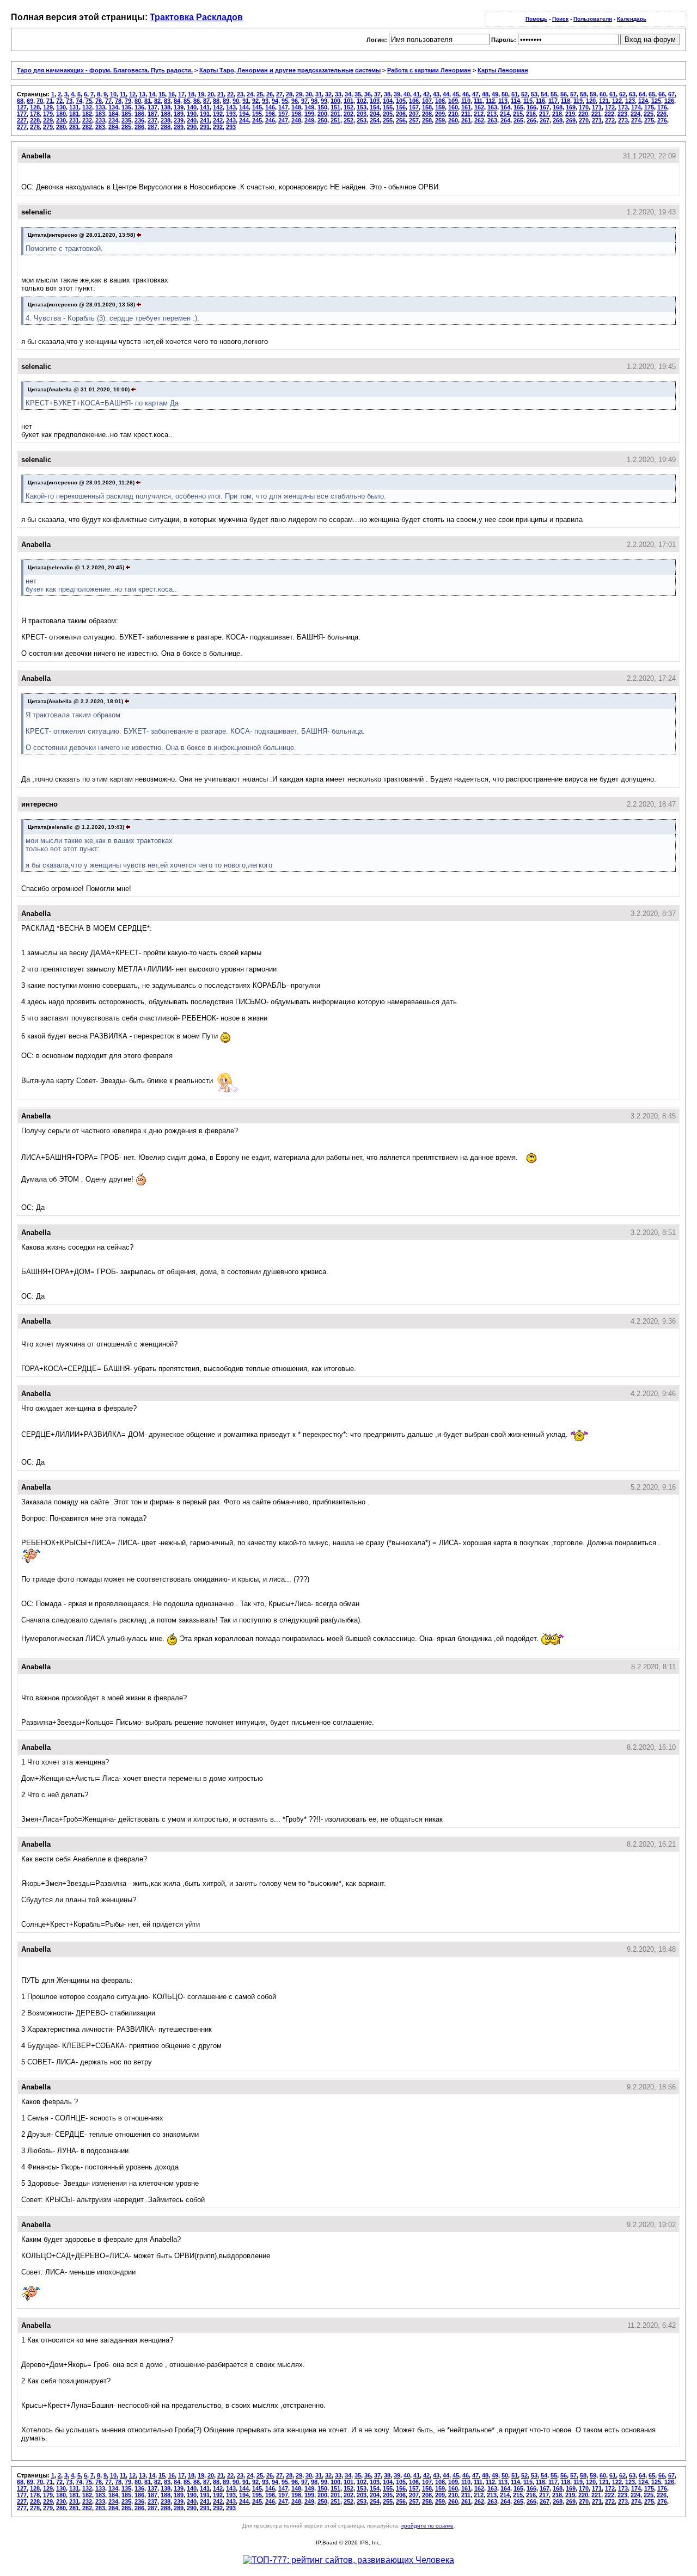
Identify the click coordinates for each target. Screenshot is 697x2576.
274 (636, 120)
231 (74, 120)
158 (427, 107)
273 (623, 120)
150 (322, 107)
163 (492, 107)
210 (453, 114)
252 (348, 120)
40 (407, 94)
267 (545, 120)
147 (283, 107)
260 (453, 120)
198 (296, 114)
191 (205, 114)
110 (466, 101)
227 (22, 120)
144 (244, 107)
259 (440, 120)
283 (100, 127)
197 (283, 114)
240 (192, 120)
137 (152, 107)
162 (479, 107)
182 (87, 114)
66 (662, 94)
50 (505, 94)
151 (335, 107)
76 (99, 101)
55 (554, 94)
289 (179, 127)
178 (35, 114)
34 (348, 94)
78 (118, 101)
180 (61, 114)
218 (557, 114)
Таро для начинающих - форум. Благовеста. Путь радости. (105, 70)
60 (603, 94)
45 (456, 94)
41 (417, 94)
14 (152, 94)
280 (61, 127)
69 (30, 101)
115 (528, 101)
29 (299, 94)
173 (623, 107)
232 (87, 120)
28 (289, 94)
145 (257, 107)
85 (187, 101)
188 (166, 114)
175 (649, 107)
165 (518, 107)
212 (479, 114)
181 (74, 114)
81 (148, 101)
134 (113, 107)
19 (201, 94)
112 (490, 101)
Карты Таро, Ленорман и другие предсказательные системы (290, 70)
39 (397, 94)
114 (515, 101)
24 (250, 94)
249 (309, 120)
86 (197, 101)
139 (179, 107)
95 (285, 101)
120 (591, 101)
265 (518, 120)
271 (597, 120)
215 (518, 114)
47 (475, 94)
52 (524, 94)
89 (226, 101)
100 (335, 101)
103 (375, 101)
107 (427, 101)
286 (139, 127)
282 (87, 127)
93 (265, 101)
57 (573, 94)
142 (218, 107)
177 (22, 114)
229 (48, 120)
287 (152, 127)
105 (401, 101)
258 (427, 120)
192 (218, 114)
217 (544, 114)
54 (544, 94)
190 (192, 114)
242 (218, 120)
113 (503, 101)
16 (172, 94)
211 (466, 114)
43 (436, 94)
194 (244, 114)
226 (662, 114)
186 (139, 114)
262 (479, 120)
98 (314, 101)
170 (584, 107)
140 (192, 107)
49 (495, 94)
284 (113, 127)
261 (466, 120)
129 (48, 107)
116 (540, 101)
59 (593, 94)
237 (152, 120)
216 (531, 114)
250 (322, 120)
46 (466, 94)
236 (139, 120)
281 (74, 127)
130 (61, 107)
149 (309, 107)
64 (642, 94)
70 (40, 101)
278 (35, 127)
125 (656, 101)
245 (257, 120)
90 (236, 101)
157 (414, 107)
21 (221, 94)
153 (362, 107)
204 (375, 114)
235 (126, 120)
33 (338, 94)
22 (230, 94)
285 (126, 127)
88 (216, 101)
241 (205, 120)
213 (492, 114)
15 (162, 94)
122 (617, 101)
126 (669, 101)
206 (401, 114)
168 (558, 107)
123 (630, 101)
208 (427, 114)
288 (166, 127)
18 (191, 94)
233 (100, 120)
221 (596, 114)
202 (348, 114)
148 (296, 107)
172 (610, 107)
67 (671, 94)
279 (48, 127)
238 (166, 120)
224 (635, 114)
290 (192, 127)
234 (113, 120)
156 (401, 107)
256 (401, 120)
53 (534, 94)
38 (387, 94)
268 (558, 120)
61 (613, 94)
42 (426, 94)
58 (583, 94)
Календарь (632, 19)
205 (388, 114)
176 (662, 107)
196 (270, 114)
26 (270, 94)
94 (275, 101)
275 (649, 120)
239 (179, 120)
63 (632, 94)
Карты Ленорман (503, 70)
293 (231, 127)
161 (466, 107)
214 (505, 114)
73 (69, 101)
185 (126, 114)
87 (206, 101)
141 (205, 107)
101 (348, 101)
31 (319, 94)
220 (583, 114)
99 (324, 101)
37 (377, 94)
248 (296, 120)
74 (79, 101)
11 (123, 94)
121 (604, 101)
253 (362, 120)
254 (375, 120)
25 (260, 94)
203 (362, 114)
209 (440, 114)
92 (255, 101)
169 (571, 107)
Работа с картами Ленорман (429, 70)
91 (246, 101)
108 (440, 101)
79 (128, 101)
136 (139, 107)
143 (231, 107)
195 (257, 114)
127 (22, 107)
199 (309, 114)
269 (571, 120)
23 (240, 94)
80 (138, 101)
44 (446, 94)
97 (304, 101)
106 (414, 101)
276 (662, 120)
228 (35, 120)
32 (328, 94)
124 (643, 101)
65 (652, 94)
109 (453, 101)
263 (492, 120)
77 (108, 101)
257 (414, 120)
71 (50, 101)
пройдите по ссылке (427, 2526)
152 (348, 107)
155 (388, 107)
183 (100, 114)
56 (564, 94)
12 (132, 94)
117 (553, 101)
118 (565, 101)
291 (205, 127)
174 (636, 107)
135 (126, 107)
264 (505, 120)
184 (113, 114)
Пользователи (593, 19)
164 (505, 107)
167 (545, 107)
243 (231, 120)
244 (244, 120)
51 (515, 94)
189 (179, 114)
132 (87, 107)
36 (368, 94)
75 (89, 101)
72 (59, 101)
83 (167, 101)
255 (388, 120)
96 (295, 101)
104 (388, 101)
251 (335, 120)
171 (597, 107)
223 (622, 114)
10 (113, 94)
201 (335, 114)
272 (610, 120)
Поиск (560, 19)
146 (270, 107)
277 (22, 127)
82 (157, 101)
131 (74, 107)
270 (584, 120)
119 (578, 101)
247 (283, 120)
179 (48, 114)
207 (414, 114)
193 (231, 114)
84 (177, 101)
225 (649, 114)
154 (375, 107)
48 (485, 94)
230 (61, 120)
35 (358, 94)
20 (211, 94)
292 (218, 127)
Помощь (536, 19)
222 (609, 114)
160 (453, 107)
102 (362, 101)
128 (35, 107)
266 (531, 120)
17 (181, 94)
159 (440, 107)
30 (309, 94)
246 (270, 120)
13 (142, 94)
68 (20, 101)
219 (570, 114)
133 (100, 107)
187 (152, 114)
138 (166, 107)
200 (322, 114)
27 (279, 94)
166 (531, 107)
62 (622, 94)
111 (478, 101)
